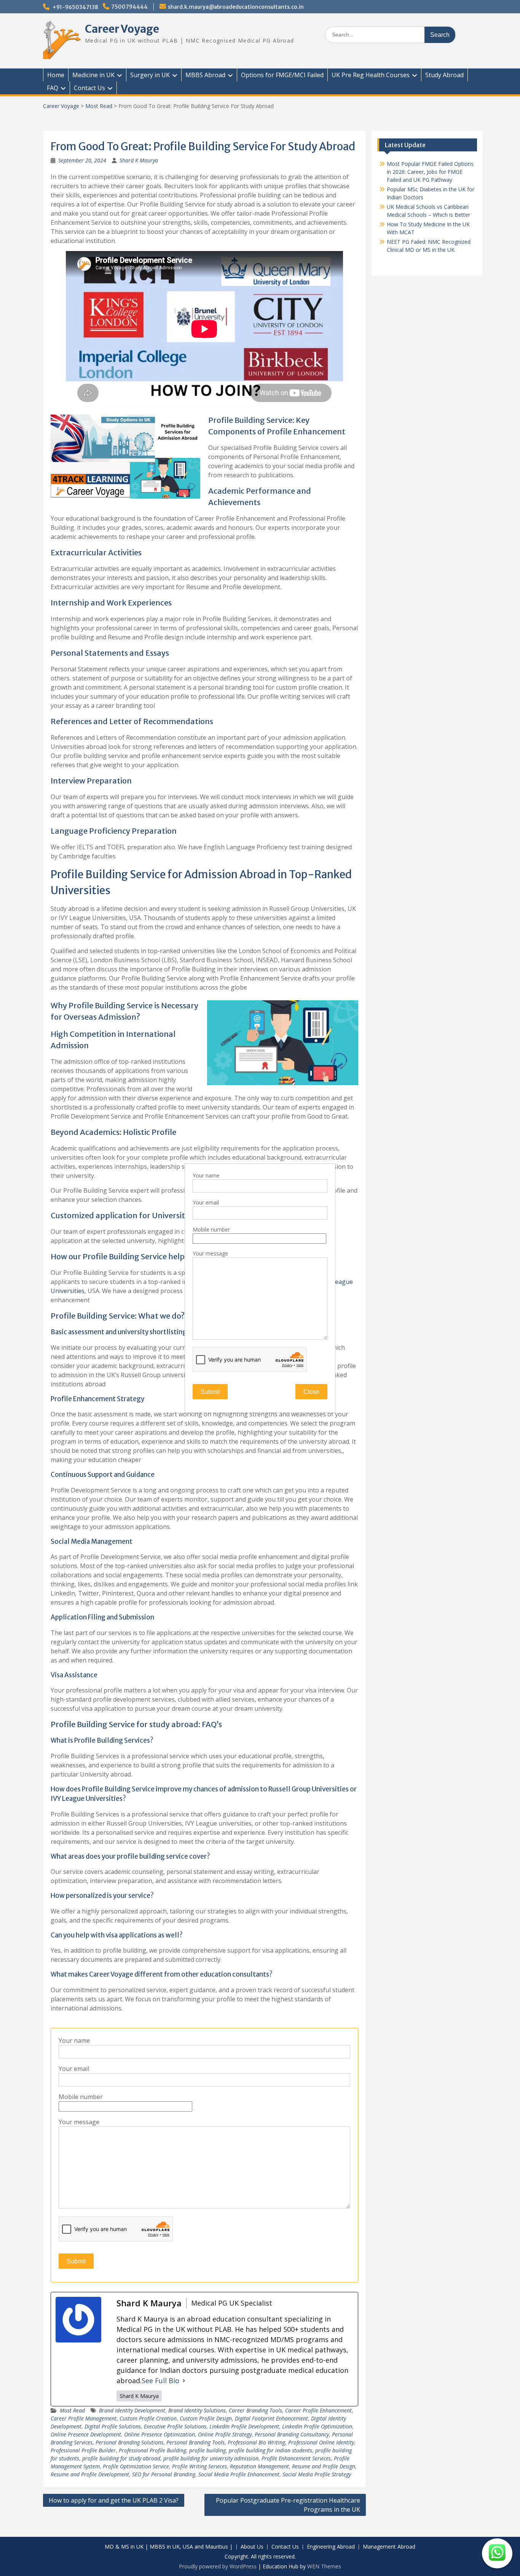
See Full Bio (160, 2381)
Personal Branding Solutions (129, 2442)
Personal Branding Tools (195, 2442)
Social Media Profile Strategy (317, 2474)
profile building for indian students (270, 2450)
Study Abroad (444, 75)
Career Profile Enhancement (318, 2410)
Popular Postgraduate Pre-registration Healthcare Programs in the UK (288, 2505)
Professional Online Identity (321, 2442)
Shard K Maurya (139, 160)
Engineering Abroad (331, 2547)
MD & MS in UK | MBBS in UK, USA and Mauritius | (169, 2547)
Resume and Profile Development (90, 2474)
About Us (252, 2547)
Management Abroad (389, 2547)
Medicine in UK (93, 75)
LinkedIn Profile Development (244, 2426)
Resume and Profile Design (324, 2466)
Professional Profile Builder (83, 2450)
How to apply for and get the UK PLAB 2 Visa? (114, 2500)
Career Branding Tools (255, 2410)
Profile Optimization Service (136, 2466)
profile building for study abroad (121, 2458)
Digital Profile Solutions (113, 2426)
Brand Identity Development (132, 2410)
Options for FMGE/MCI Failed (282, 75)
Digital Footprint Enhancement (271, 2418)
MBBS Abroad (205, 75)
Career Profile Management (84, 2418)
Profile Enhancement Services (296, 2458)
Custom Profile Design (206, 2418)
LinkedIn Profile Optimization (317, 2426)
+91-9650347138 (75, 7)
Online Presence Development (86, 2434)
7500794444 (129, 7)
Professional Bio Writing (256, 2442)
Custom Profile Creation (148, 2418)
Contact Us (89, 88)
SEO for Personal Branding (164, 2474)
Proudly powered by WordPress (218, 2566)
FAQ (53, 88)
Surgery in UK (150, 75)
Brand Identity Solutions (197, 2410)
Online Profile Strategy (225, 2434)
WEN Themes (324, 2566)
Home (56, 75)
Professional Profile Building (152, 2450)
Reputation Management (259, 2466)
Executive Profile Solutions (175, 2426)
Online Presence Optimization (160, 2434)
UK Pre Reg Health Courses (371, 75)
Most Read (99, 106)
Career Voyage (122, 29)
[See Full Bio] (184, 2381)
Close (311, 1392)
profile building (207, 2450)
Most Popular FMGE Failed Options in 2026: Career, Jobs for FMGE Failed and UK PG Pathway (430, 172)
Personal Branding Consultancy (292, 2434)
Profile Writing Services (199, 2466)
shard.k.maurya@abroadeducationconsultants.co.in (236, 7)
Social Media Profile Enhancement (239, 2474)
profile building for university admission (211, 2458)
